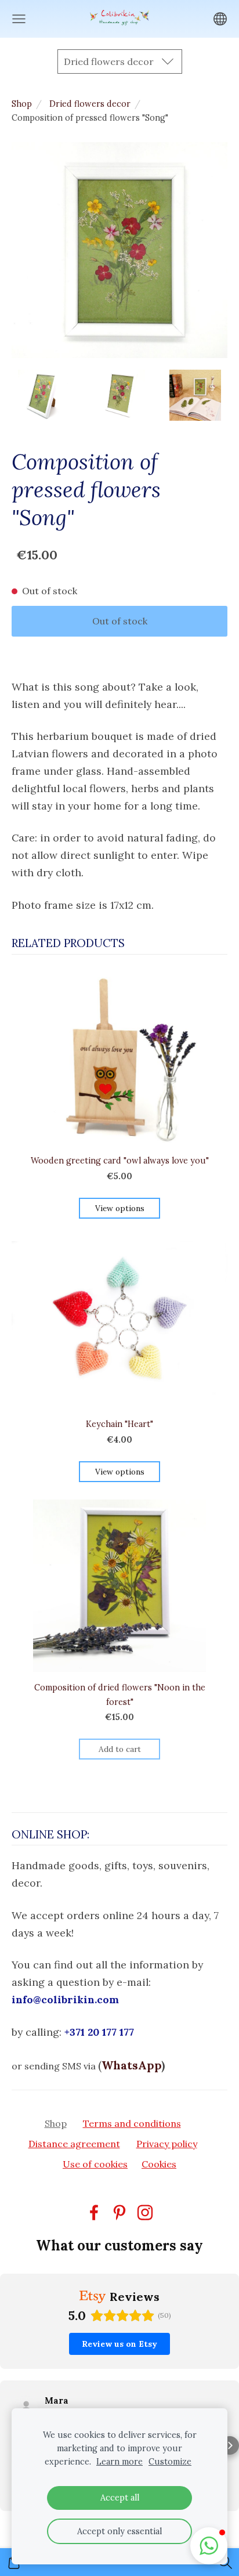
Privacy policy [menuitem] (167, 2144)
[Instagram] (145, 2212)
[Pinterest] (119, 2212)
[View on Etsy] (26, 2407)
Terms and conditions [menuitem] (132, 2123)
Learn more (119, 2462)
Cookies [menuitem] (159, 2164)
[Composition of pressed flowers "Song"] (44, 395)
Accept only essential (119, 2531)
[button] (9, 2445)
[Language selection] (220, 19)
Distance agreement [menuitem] (74, 2144)
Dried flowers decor (90, 104)
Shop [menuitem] (56, 2123)
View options (120, 1208)
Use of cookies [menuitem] (95, 2164)
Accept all (120, 2498)
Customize (170, 2462)
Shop (22, 104)
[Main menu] (19, 19)
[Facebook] (94, 2212)
